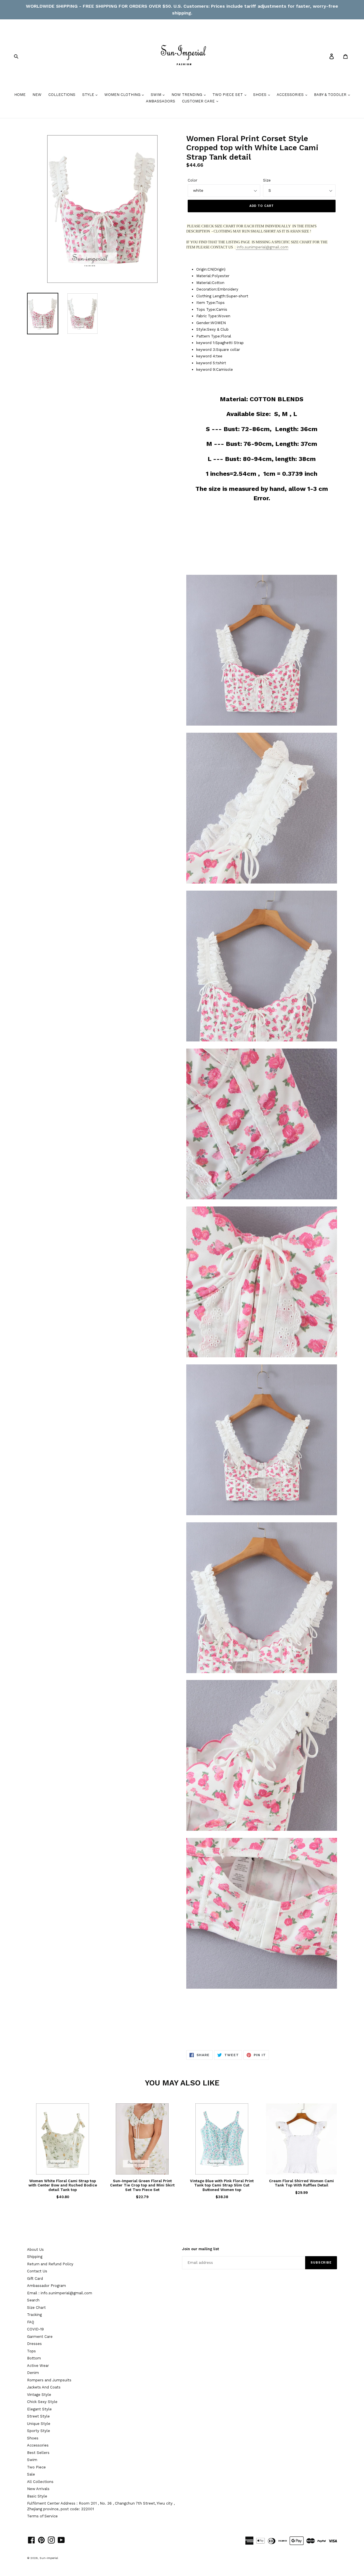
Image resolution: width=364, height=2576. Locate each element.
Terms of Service (42, 2516)
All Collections (40, 2482)
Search (33, 2300)
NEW (37, 95)
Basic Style (37, 2496)
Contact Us (37, 2271)
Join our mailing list (200, 2249)
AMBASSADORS (161, 101)
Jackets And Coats (44, 2387)
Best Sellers (38, 2453)
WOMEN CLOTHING (123, 95)
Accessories (38, 2445)
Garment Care (40, 2337)
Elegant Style (39, 2409)
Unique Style (39, 2424)
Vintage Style (39, 2395)
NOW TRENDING (187, 95)
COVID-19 (35, 2329)
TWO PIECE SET (228, 95)
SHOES (260, 95)
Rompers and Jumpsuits (49, 2380)
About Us (35, 2249)
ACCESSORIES (291, 95)
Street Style (38, 2416)
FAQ (31, 2322)
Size (267, 180)
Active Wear (38, 2366)
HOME (20, 95)
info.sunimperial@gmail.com (262, 247)
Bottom (34, 2358)
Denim (33, 2373)
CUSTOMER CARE (199, 101)
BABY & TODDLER (331, 95)
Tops (31, 2351)
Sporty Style (39, 2431)
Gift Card (35, 2279)
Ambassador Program (46, 2286)
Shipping (35, 2257)
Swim (32, 2460)
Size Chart (36, 2308)
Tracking (34, 2315)
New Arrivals (38, 2489)
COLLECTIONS (62, 95)
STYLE (89, 95)
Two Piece (36, 2467)
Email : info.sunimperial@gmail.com (60, 2293)
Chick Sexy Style (42, 2402)
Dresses (34, 2344)
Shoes (33, 2438)
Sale (31, 2474)
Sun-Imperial (49, 2558)
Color (193, 180)
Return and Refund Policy (50, 2264)
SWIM (157, 95)
